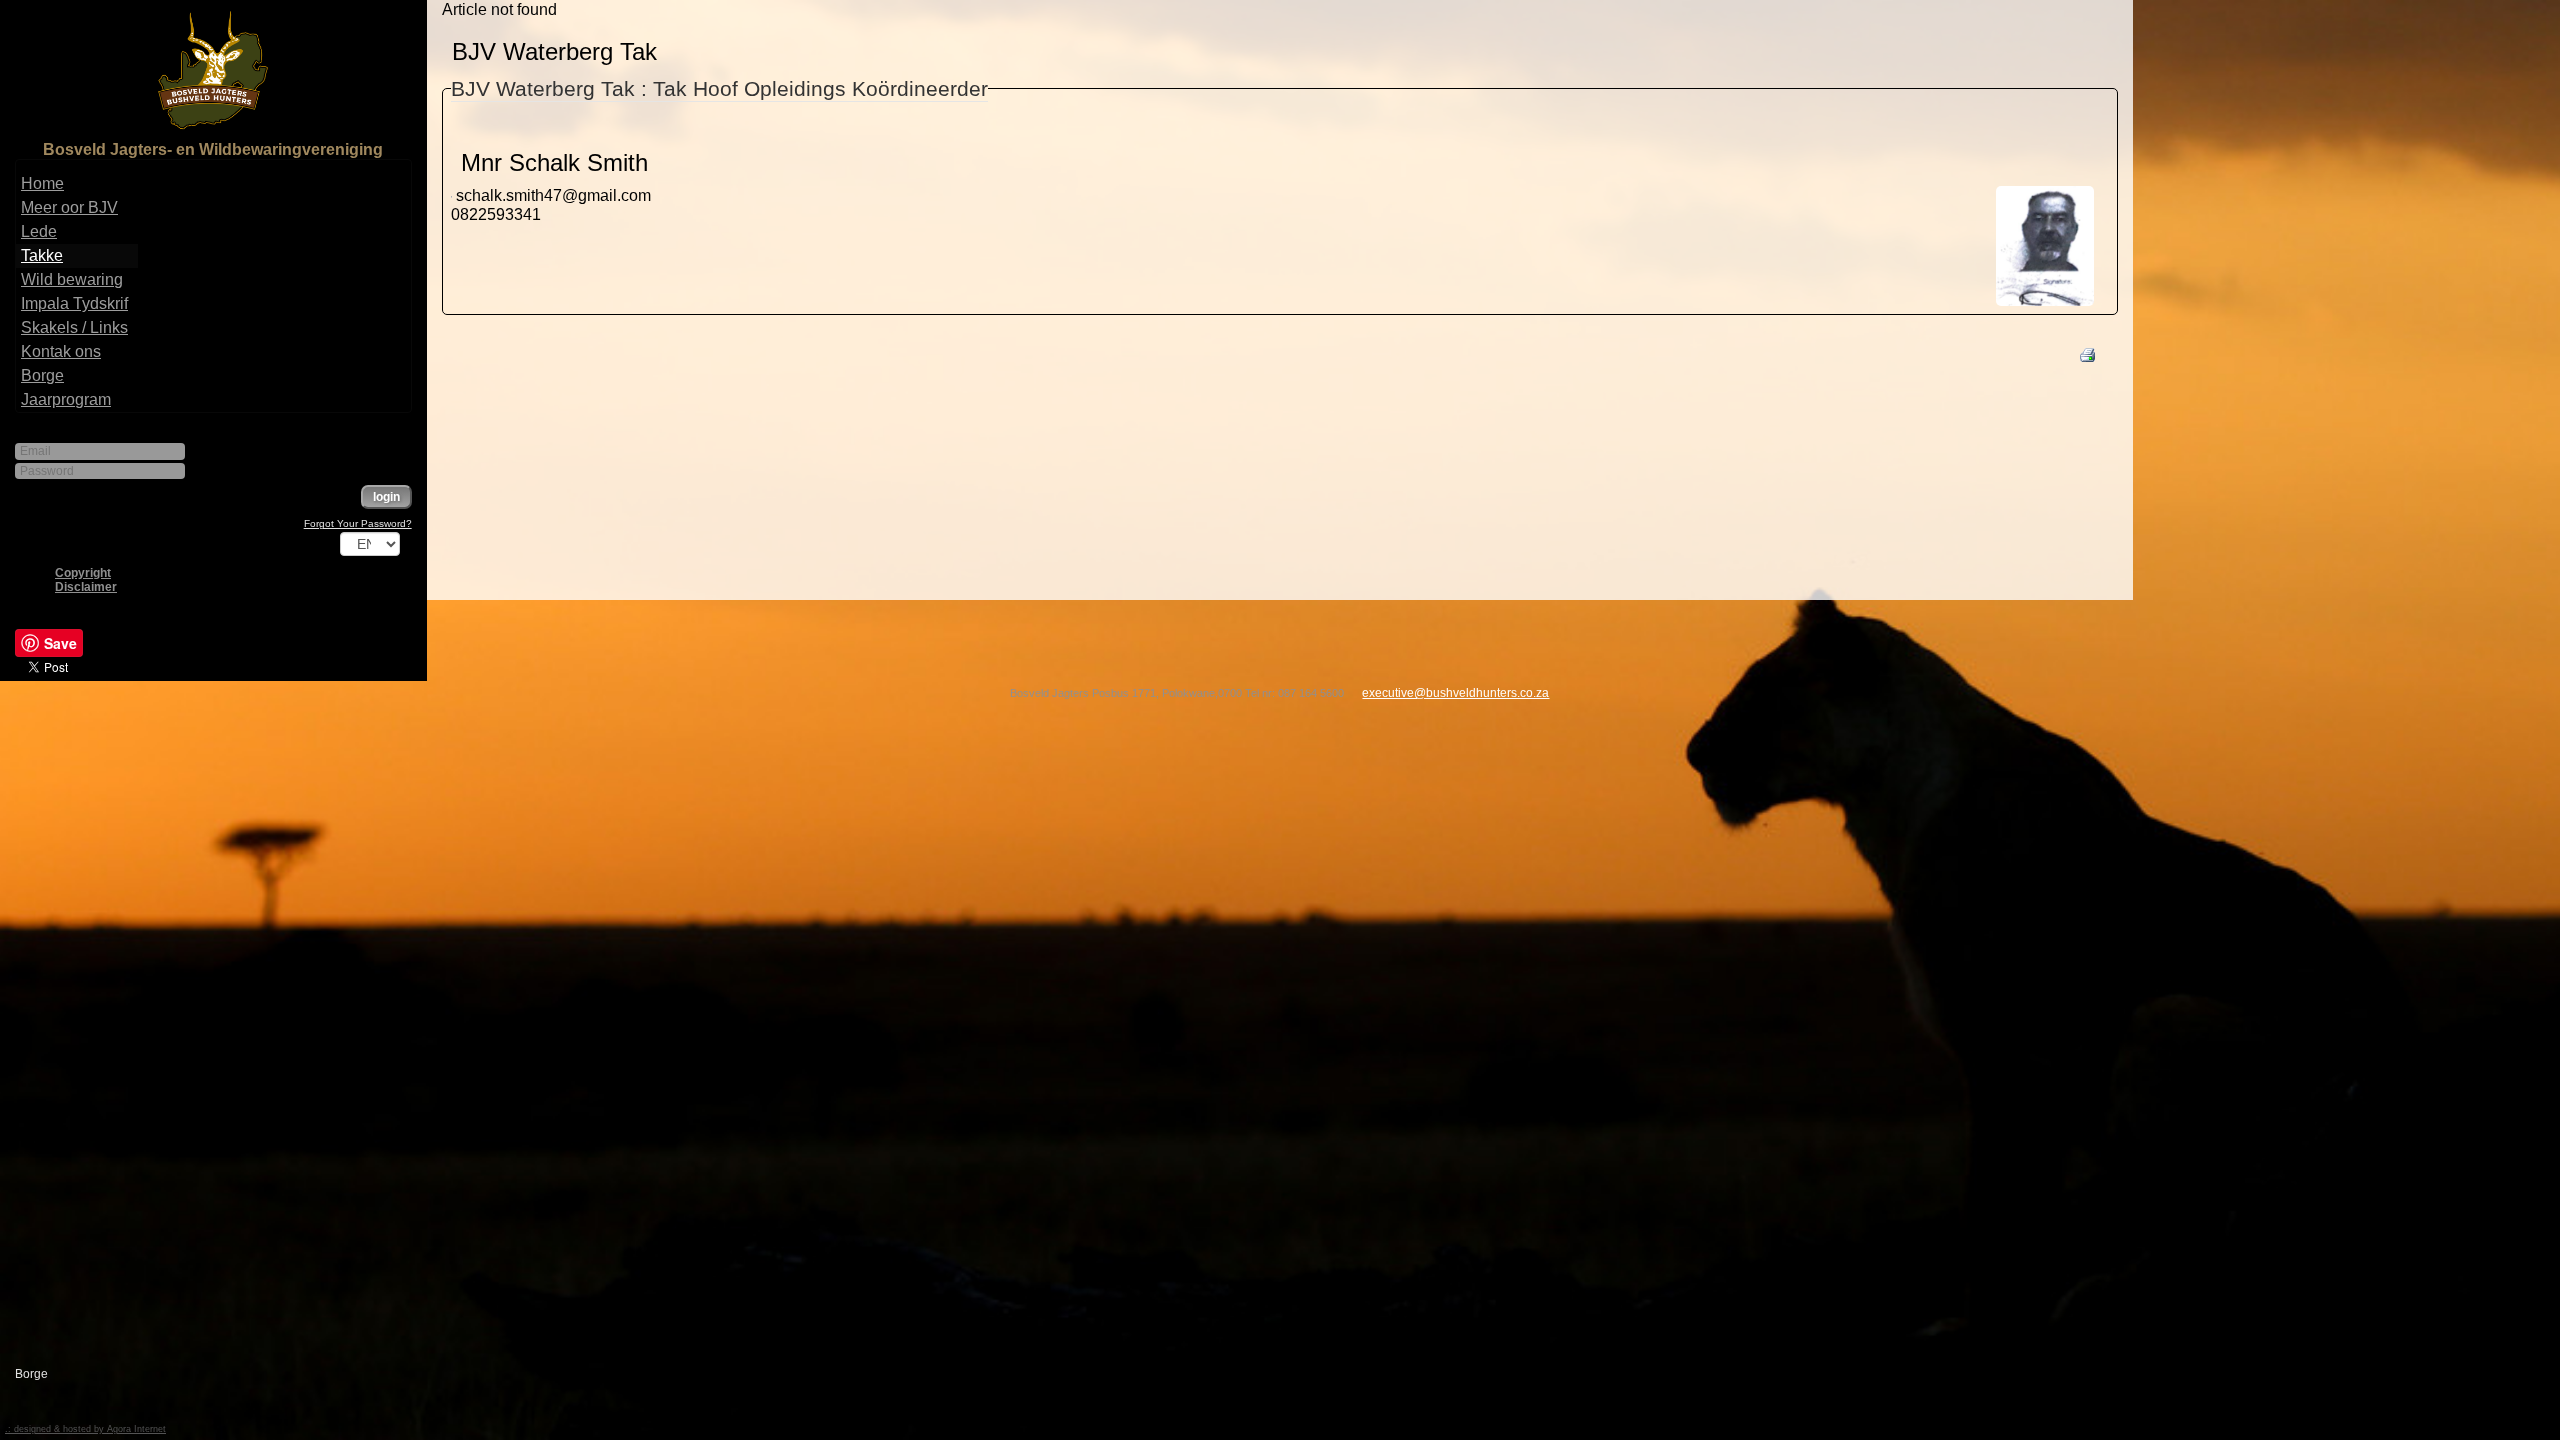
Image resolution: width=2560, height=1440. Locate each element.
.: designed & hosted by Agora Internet (85, 1429)
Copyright (83, 573)
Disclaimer (86, 587)
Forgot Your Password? (358, 523)
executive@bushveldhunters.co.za (1455, 693)
